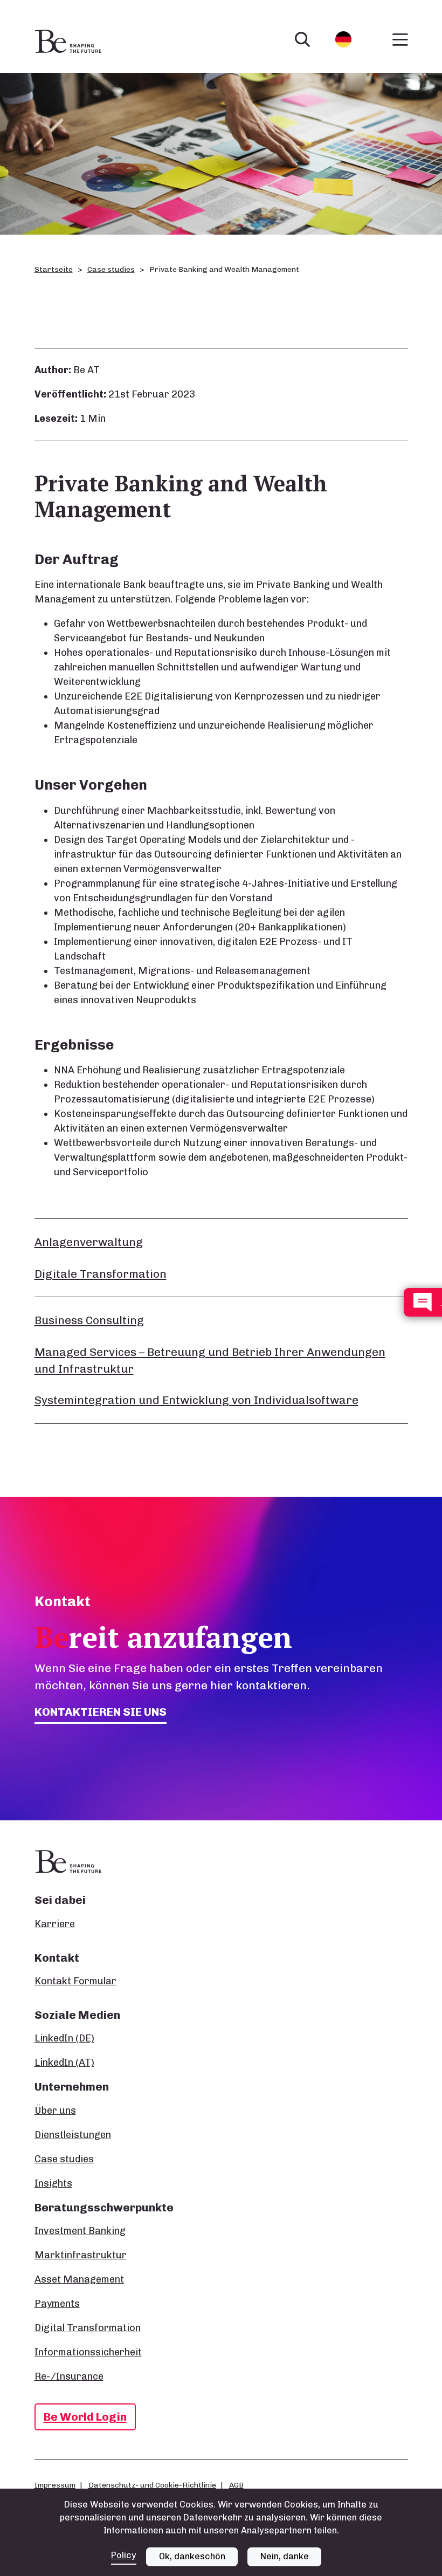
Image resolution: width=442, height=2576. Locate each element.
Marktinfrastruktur (81, 2255)
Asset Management (79, 2279)
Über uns (55, 2111)
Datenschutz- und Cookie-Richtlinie (152, 2485)
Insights (53, 2183)
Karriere (55, 1924)
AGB (236, 2485)
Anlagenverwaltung (89, 1242)
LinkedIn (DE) (64, 2038)
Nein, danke (285, 2556)
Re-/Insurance (69, 2376)
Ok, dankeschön (192, 2556)
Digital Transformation (88, 2328)
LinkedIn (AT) (64, 2063)
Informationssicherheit (88, 2352)
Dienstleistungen (73, 2135)
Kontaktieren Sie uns (101, 1712)
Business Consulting (89, 1320)
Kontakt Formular (75, 1981)
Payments (57, 2304)
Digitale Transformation (101, 1274)
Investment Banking (80, 2231)
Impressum (55, 2485)
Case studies (111, 269)
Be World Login (85, 2417)
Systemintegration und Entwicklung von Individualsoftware (196, 1400)
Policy (124, 2555)
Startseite (54, 269)
